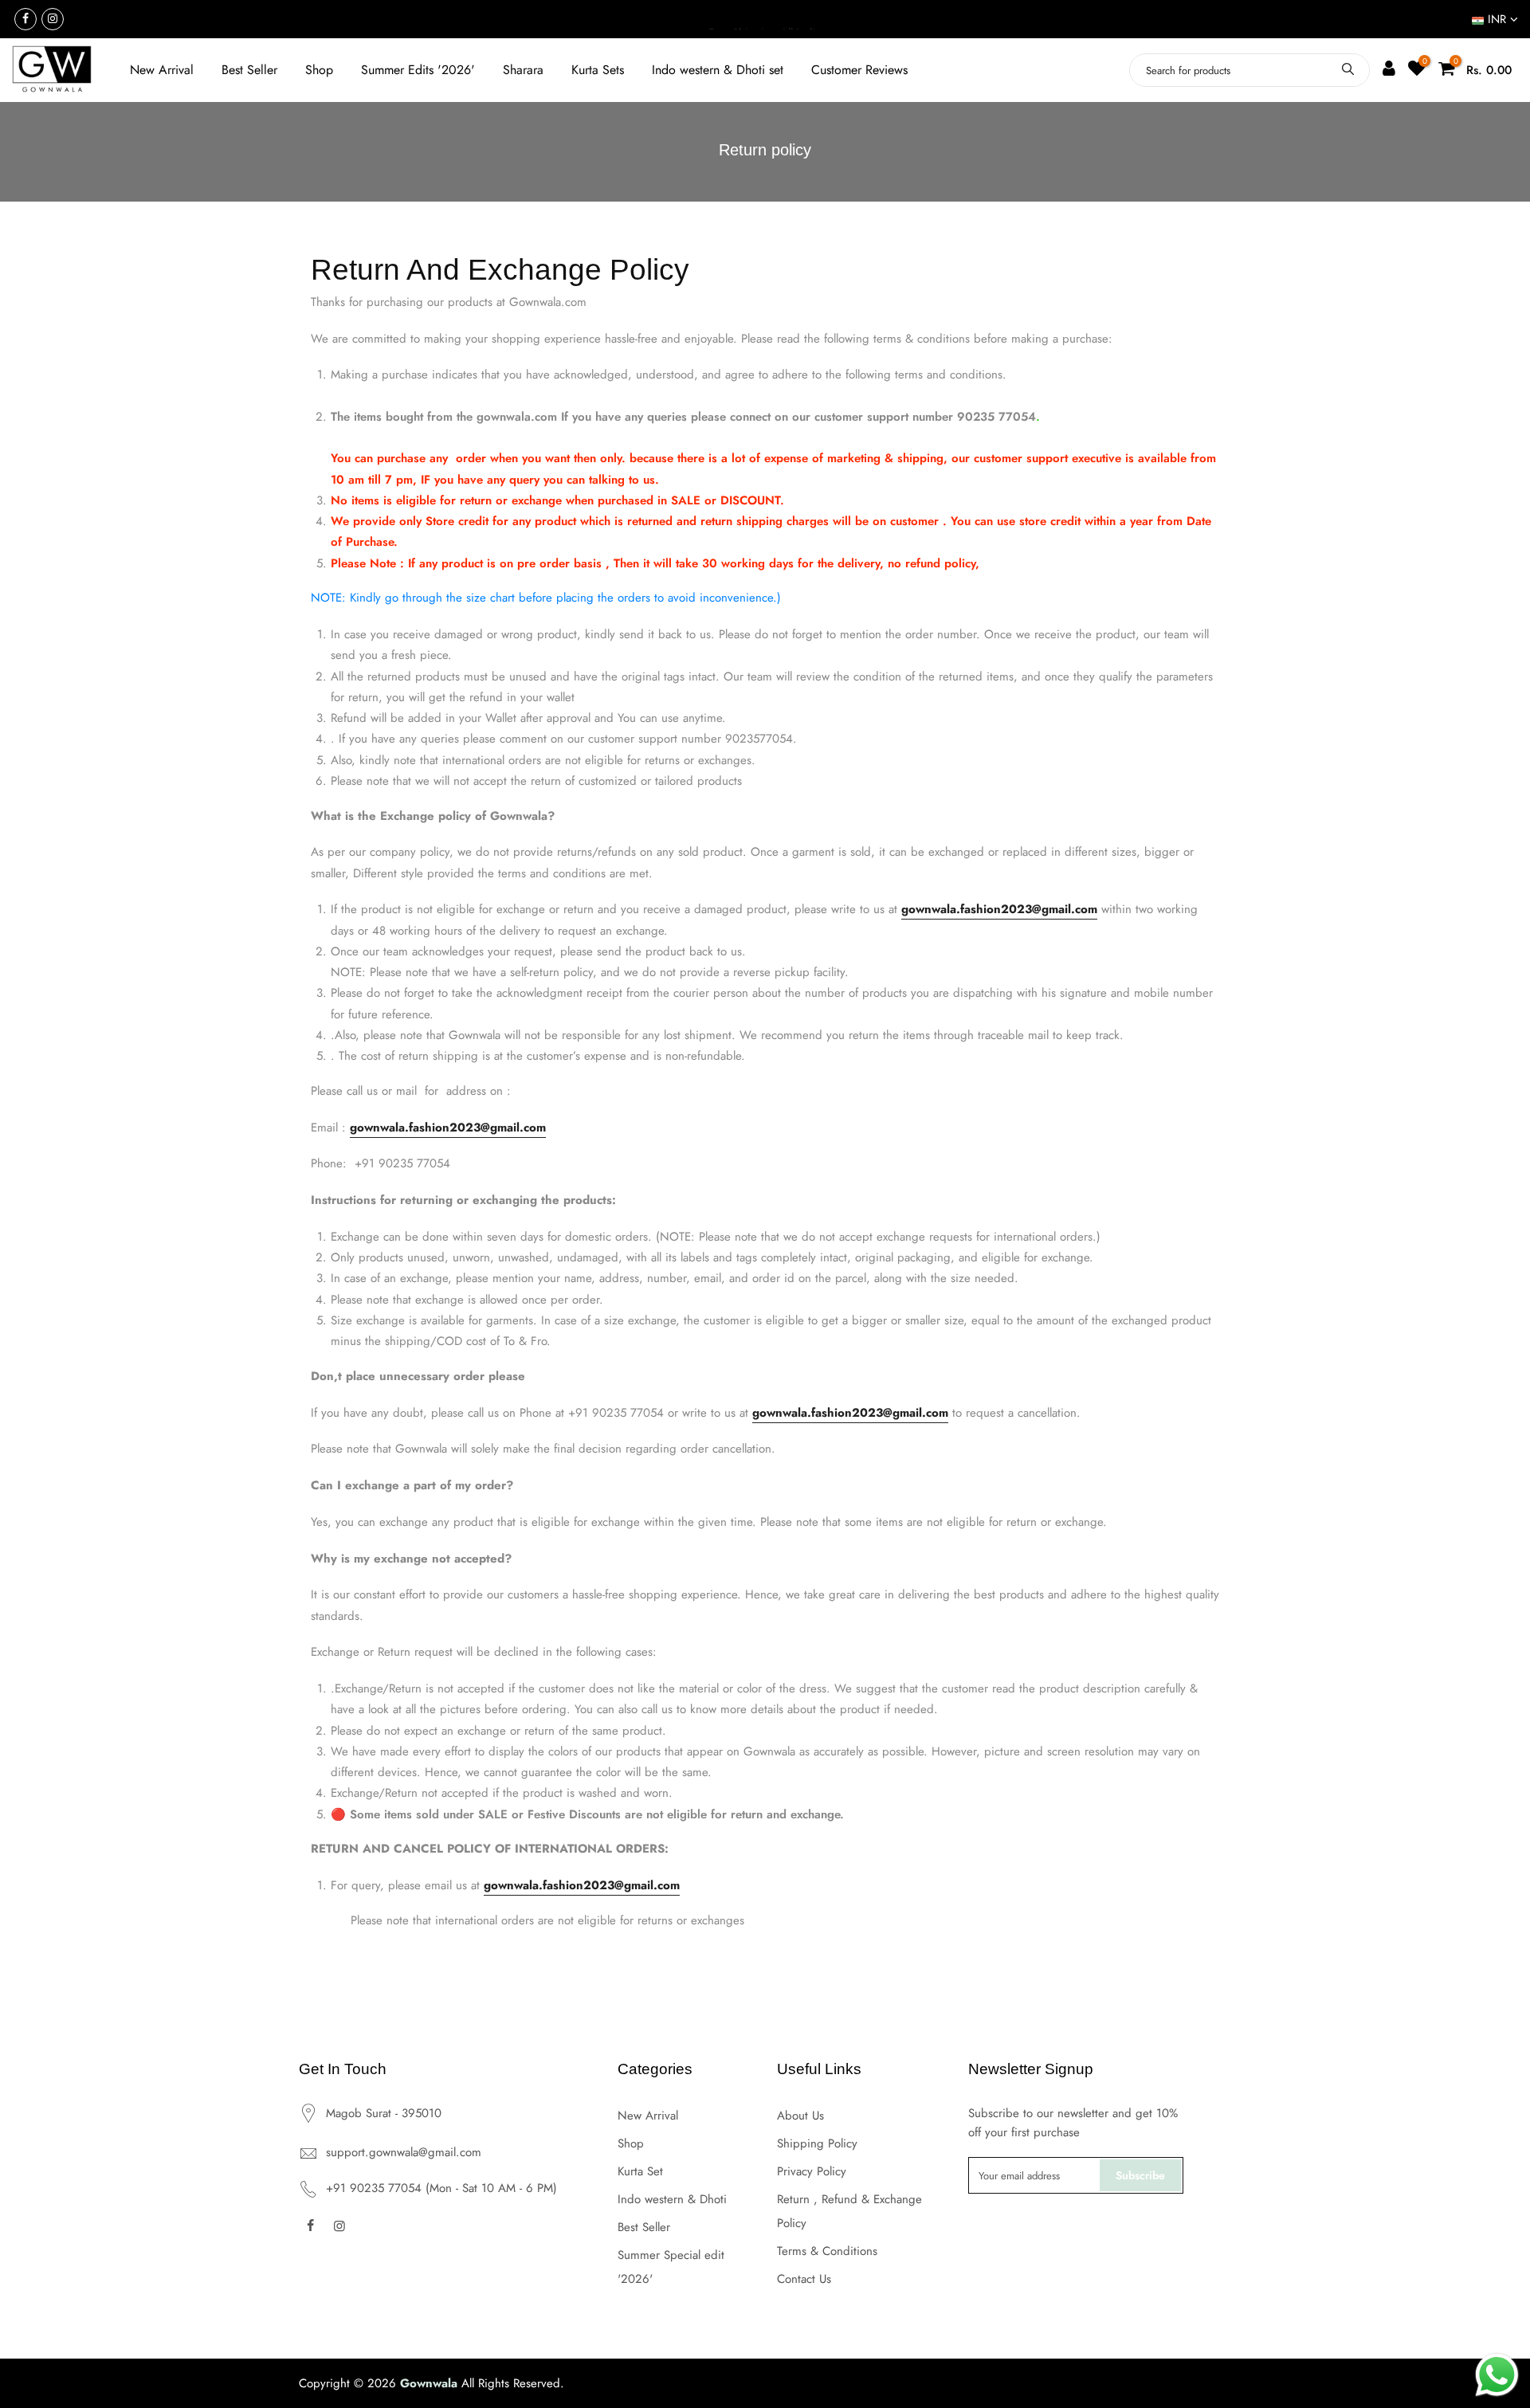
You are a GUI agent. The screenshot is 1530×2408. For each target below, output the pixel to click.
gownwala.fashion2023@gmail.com (999, 909)
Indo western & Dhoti (672, 2199)
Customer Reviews (859, 70)
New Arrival (162, 70)
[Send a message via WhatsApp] (1497, 2375)
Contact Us (804, 2279)
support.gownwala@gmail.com (404, 2152)
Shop (319, 70)
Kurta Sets (598, 70)
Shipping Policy (817, 2143)
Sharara (523, 70)
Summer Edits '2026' (418, 70)
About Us (800, 2116)
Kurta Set (640, 2171)
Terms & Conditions (827, 2251)
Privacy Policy (812, 2171)
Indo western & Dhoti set (718, 70)
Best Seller (249, 70)
